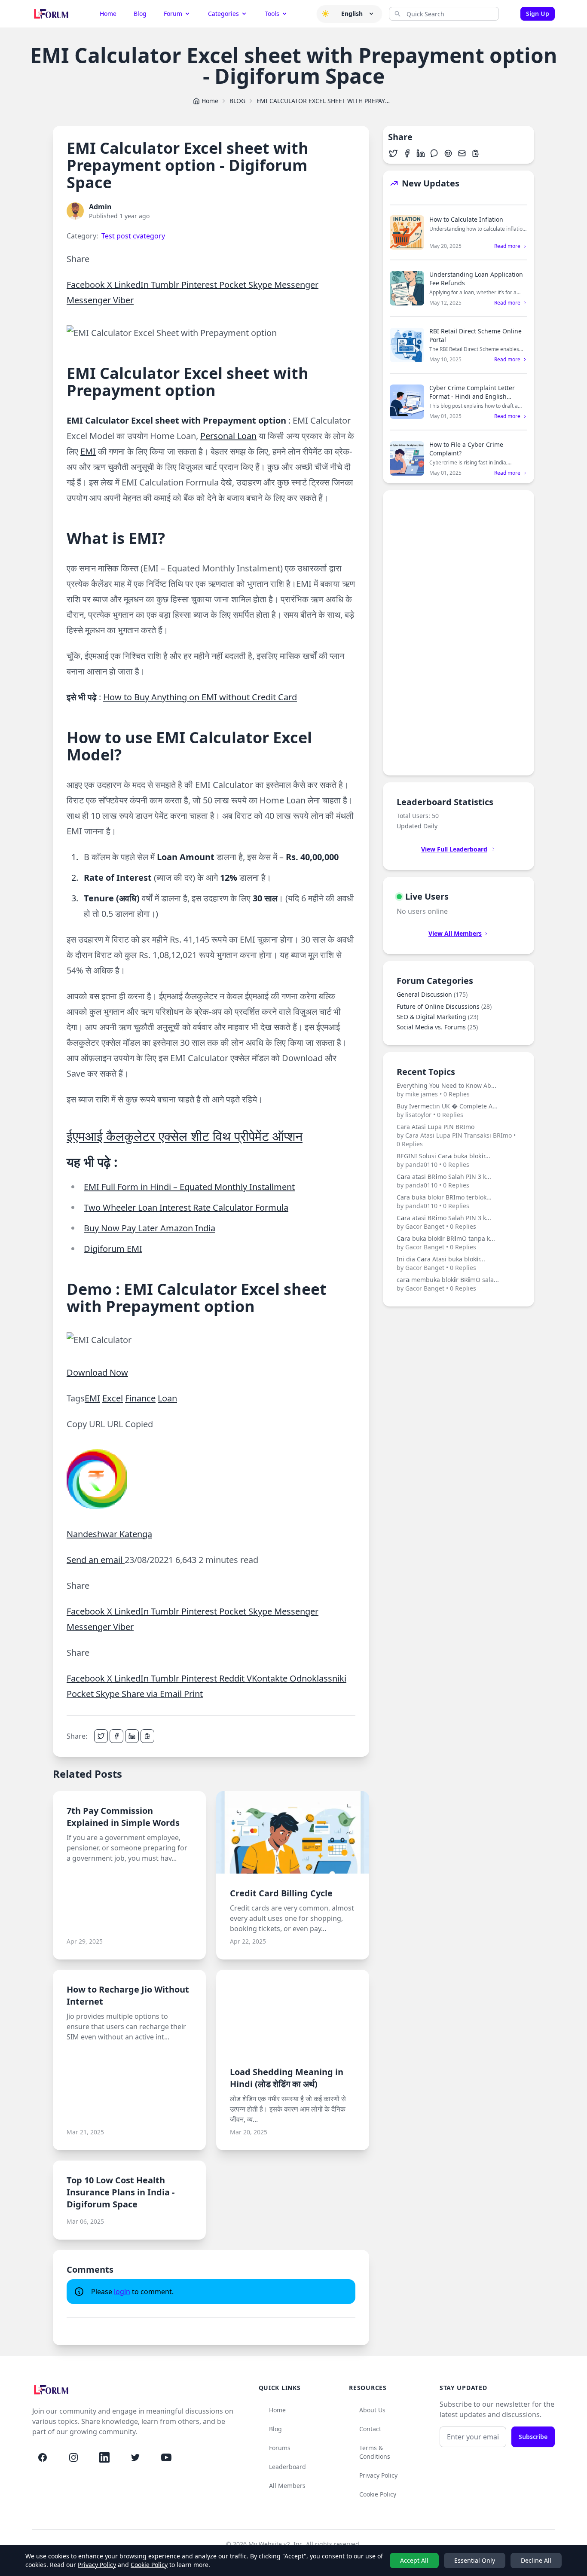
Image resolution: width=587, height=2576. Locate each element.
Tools (272, 14)
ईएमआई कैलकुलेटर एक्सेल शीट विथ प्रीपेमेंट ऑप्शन (185, 1136)
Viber (123, 300)
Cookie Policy (378, 2494)
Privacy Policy (378, 2475)
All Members (287, 2486)
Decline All (536, 2560)
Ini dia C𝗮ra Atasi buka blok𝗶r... (441, 1263)
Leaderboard (287, 2467)
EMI (88, 451)
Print (193, 1694)
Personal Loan (228, 436)
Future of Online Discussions (444, 1006)
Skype (261, 285)
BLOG (237, 101)
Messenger (296, 285)
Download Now (97, 1372)
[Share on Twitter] (101, 1736)
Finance (140, 1398)
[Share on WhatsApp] (434, 153)
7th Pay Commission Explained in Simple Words (123, 1817)
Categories (223, 14)
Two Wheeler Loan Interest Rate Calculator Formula (186, 1207)
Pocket (234, 285)
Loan (167, 1398)
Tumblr (166, 285)
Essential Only (475, 2560)
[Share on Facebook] (116, 1736)
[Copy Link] (147, 1736)
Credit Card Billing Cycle (281, 1893)
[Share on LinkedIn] (132, 1736)
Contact (370, 2429)
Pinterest (200, 285)
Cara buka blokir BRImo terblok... (444, 1201)
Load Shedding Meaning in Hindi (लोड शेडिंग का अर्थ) (287, 2078)
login (122, 2292)
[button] (325, 14)
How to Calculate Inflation (466, 219)
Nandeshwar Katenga (109, 1534)
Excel (113, 1398)
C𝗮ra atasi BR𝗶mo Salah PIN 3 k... (444, 1181)
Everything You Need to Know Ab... (446, 1090)
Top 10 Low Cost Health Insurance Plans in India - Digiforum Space (121, 2192)
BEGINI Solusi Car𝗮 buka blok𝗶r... (443, 1160)
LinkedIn (133, 285)
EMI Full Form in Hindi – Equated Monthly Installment (189, 1187)
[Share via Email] (462, 153)
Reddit (233, 1678)
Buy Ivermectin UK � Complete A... (447, 1110)
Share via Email (153, 1694)
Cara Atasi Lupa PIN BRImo (456, 1135)
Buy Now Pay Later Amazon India (150, 1228)
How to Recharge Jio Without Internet (128, 1995)
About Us (372, 2410)
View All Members (455, 933)
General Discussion (432, 994)
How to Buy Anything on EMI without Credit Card (200, 697)
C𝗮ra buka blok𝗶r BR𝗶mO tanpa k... (446, 1243)
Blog (140, 14)
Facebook (87, 285)
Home (108, 14)
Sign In (511, 14)
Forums (280, 2448)
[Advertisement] (459, 633)
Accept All (414, 2560)
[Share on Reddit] (448, 153)
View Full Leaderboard (454, 849)
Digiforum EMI (113, 1249)
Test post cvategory (133, 236)
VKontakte (268, 1678)
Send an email (96, 1560)
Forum (173, 14)
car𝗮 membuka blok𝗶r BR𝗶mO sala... (448, 1284)
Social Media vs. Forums (437, 1027)
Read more (507, 246)
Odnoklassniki (318, 1678)
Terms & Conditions (375, 2452)
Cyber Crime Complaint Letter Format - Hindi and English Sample (472, 396)
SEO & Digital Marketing (437, 1017)
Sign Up (538, 14)
